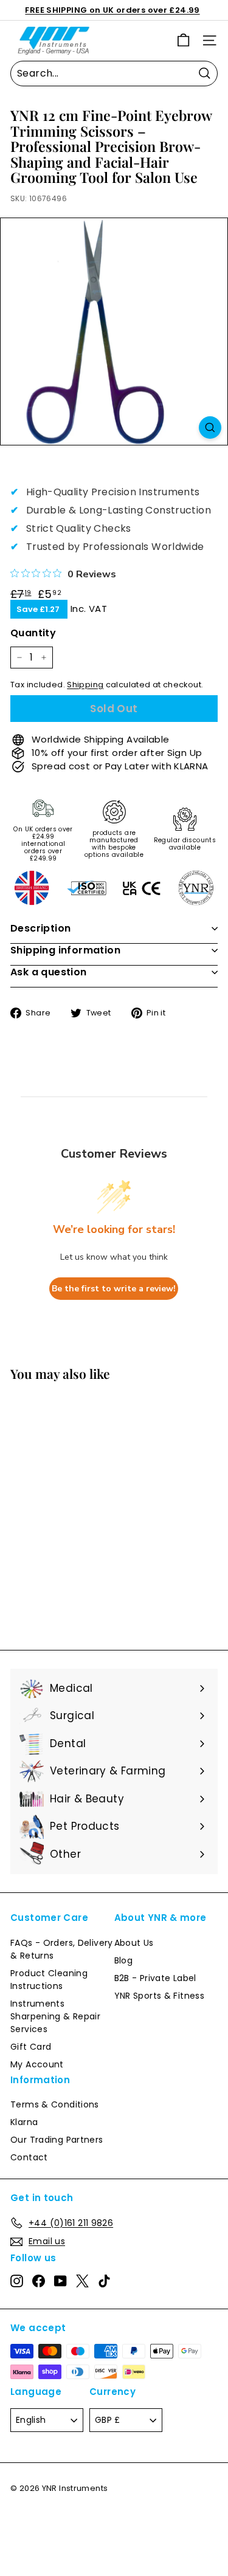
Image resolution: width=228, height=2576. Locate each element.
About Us (134, 1943)
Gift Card (31, 2047)
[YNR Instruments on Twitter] (82, 2281)
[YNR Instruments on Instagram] (17, 2281)
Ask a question (49, 972)
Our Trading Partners (57, 2140)
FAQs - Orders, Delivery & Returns (62, 1949)
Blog (124, 1960)
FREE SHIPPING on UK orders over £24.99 (112, 10)
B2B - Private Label (155, 1978)
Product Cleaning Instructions (49, 1980)
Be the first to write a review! (114, 1289)
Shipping (85, 685)
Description (40, 928)
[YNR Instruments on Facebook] (39, 2281)
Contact (29, 2157)
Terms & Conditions (55, 2104)
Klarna (24, 2122)
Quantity (33, 633)
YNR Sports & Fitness (160, 1996)
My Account (37, 2064)
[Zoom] (210, 428)
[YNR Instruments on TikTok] (104, 2281)
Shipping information (65, 950)
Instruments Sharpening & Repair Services (55, 2016)
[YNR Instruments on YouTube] (60, 2281)
